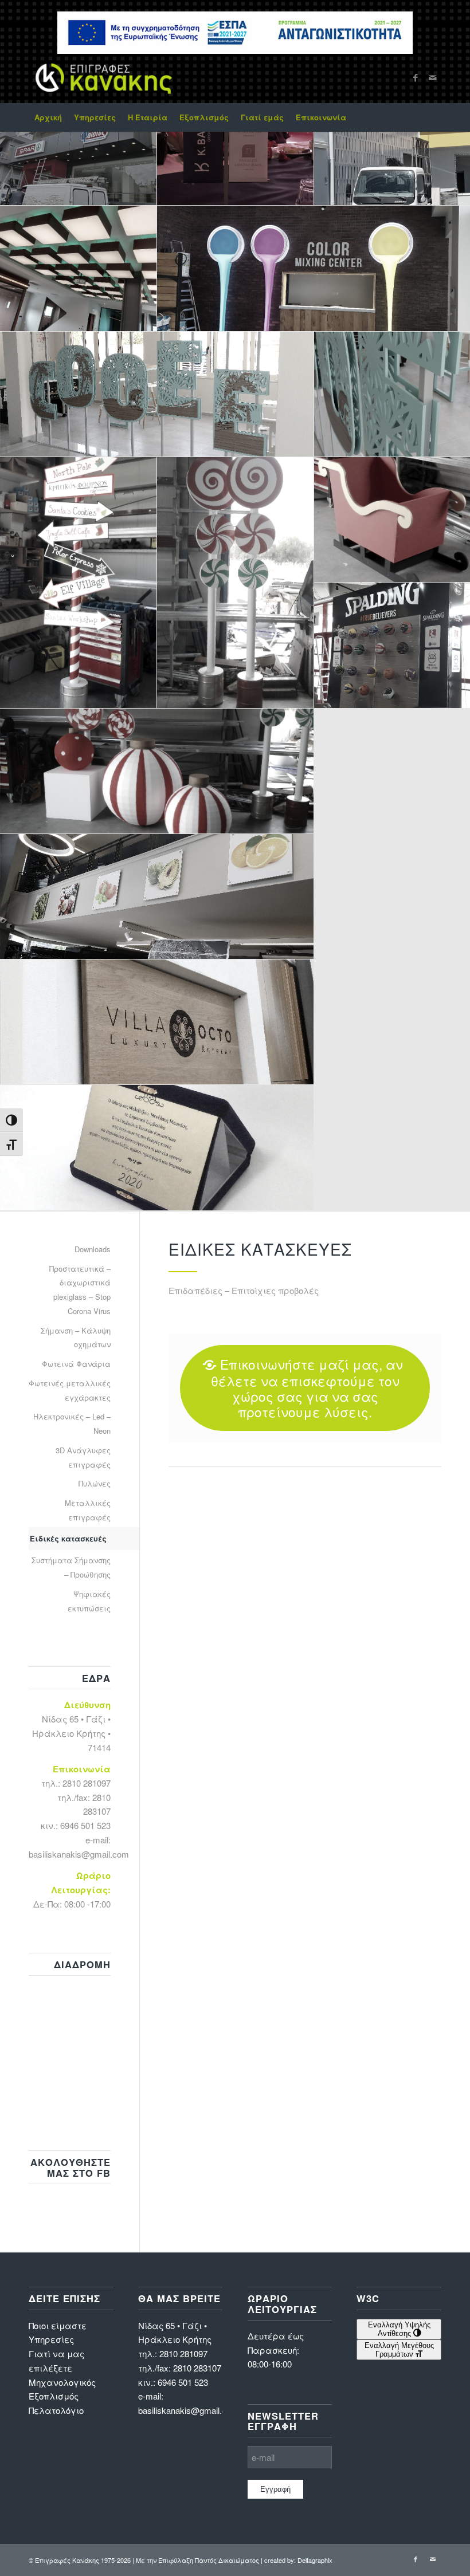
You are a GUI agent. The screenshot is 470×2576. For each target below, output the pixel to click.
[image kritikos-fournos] (79, 583)
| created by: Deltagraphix (297, 2560)
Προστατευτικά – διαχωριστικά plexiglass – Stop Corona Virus (80, 1290)
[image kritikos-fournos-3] (157, 771)
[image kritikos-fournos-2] (236, 583)
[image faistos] (79, 143)
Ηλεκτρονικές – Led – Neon (72, 1423)
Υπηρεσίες (51, 2339)
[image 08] (236, 143)
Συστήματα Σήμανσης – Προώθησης (71, 1567)
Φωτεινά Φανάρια (76, 1364)
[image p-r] (79, 268)
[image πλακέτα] (157, 1148)
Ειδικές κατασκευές (68, 1538)
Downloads (93, 1249)
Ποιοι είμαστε (58, 2325)
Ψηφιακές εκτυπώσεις (89, 1601)
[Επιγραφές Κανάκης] (104, 77)
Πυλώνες (95, 1483)
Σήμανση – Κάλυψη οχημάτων (76, 1338)
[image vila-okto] (157, 1022)
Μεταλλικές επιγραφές (88, 1510)
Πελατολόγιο (56, 2410)
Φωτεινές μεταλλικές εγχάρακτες (70, 1390)
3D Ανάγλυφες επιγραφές (83, 1457)
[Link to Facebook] (416, 77)
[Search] (435, 117)
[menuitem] (48, 117)
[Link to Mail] (433, 77)
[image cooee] (157, 394)
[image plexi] (157, 897)
